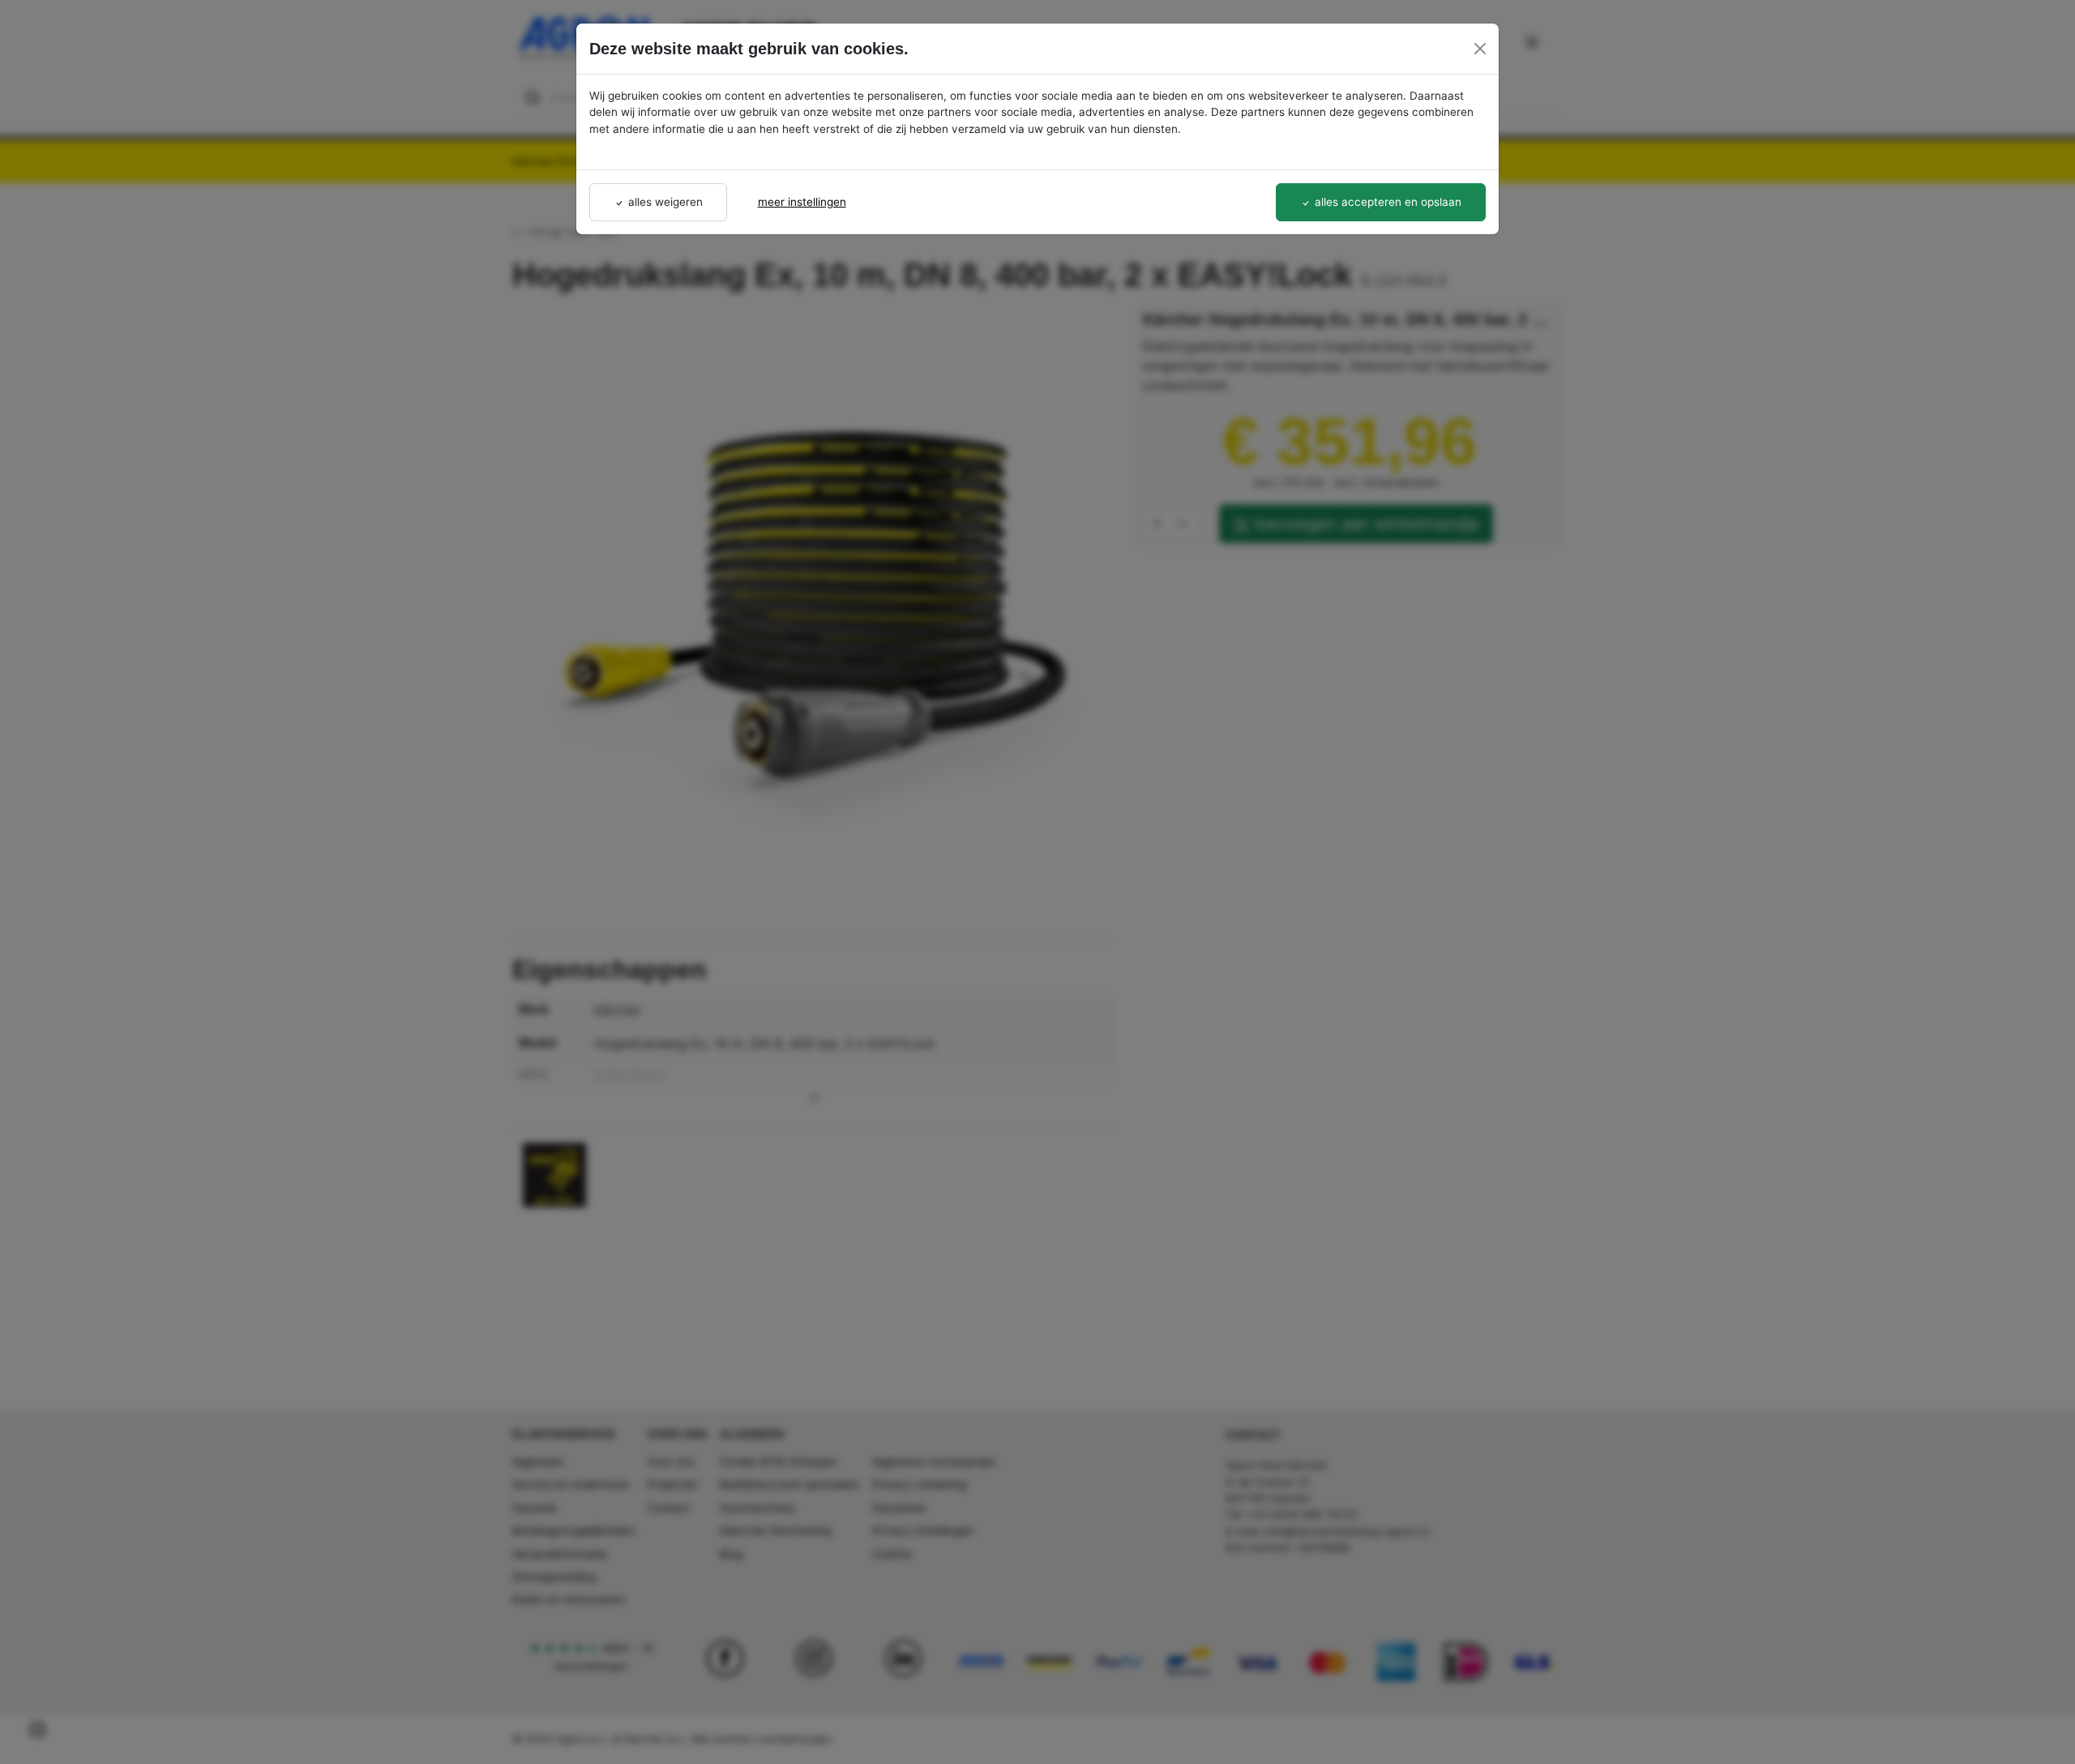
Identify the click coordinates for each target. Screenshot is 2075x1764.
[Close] (1480, 49)
